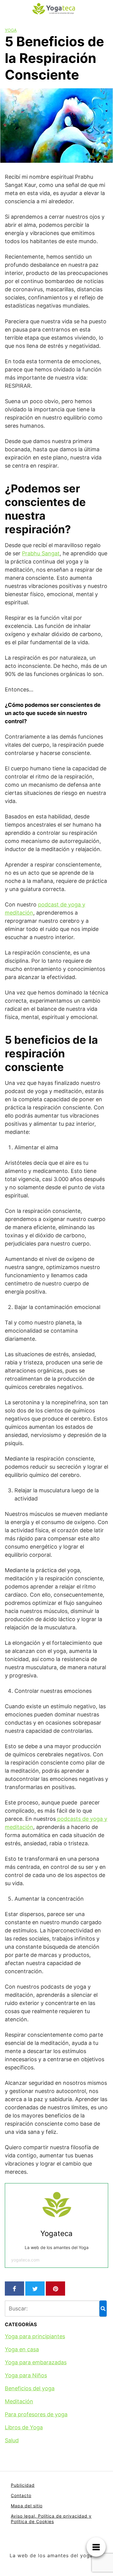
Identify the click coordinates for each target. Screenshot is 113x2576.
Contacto (21, 2495)
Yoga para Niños (26, 2375)
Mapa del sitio (27, 2506)
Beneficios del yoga (30, 2388)
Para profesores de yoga (36, 2414)
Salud (12, 2440)
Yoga (11, 30)
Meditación (19, 2401)
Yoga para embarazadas (36, 2362)
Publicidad (23, 2485)
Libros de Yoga (24, 2427)
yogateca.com (25, 2260)
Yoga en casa (22, 2349)
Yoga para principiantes (35, 2336)
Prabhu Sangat (41, 553)
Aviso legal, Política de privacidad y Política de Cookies (51, 2519)
